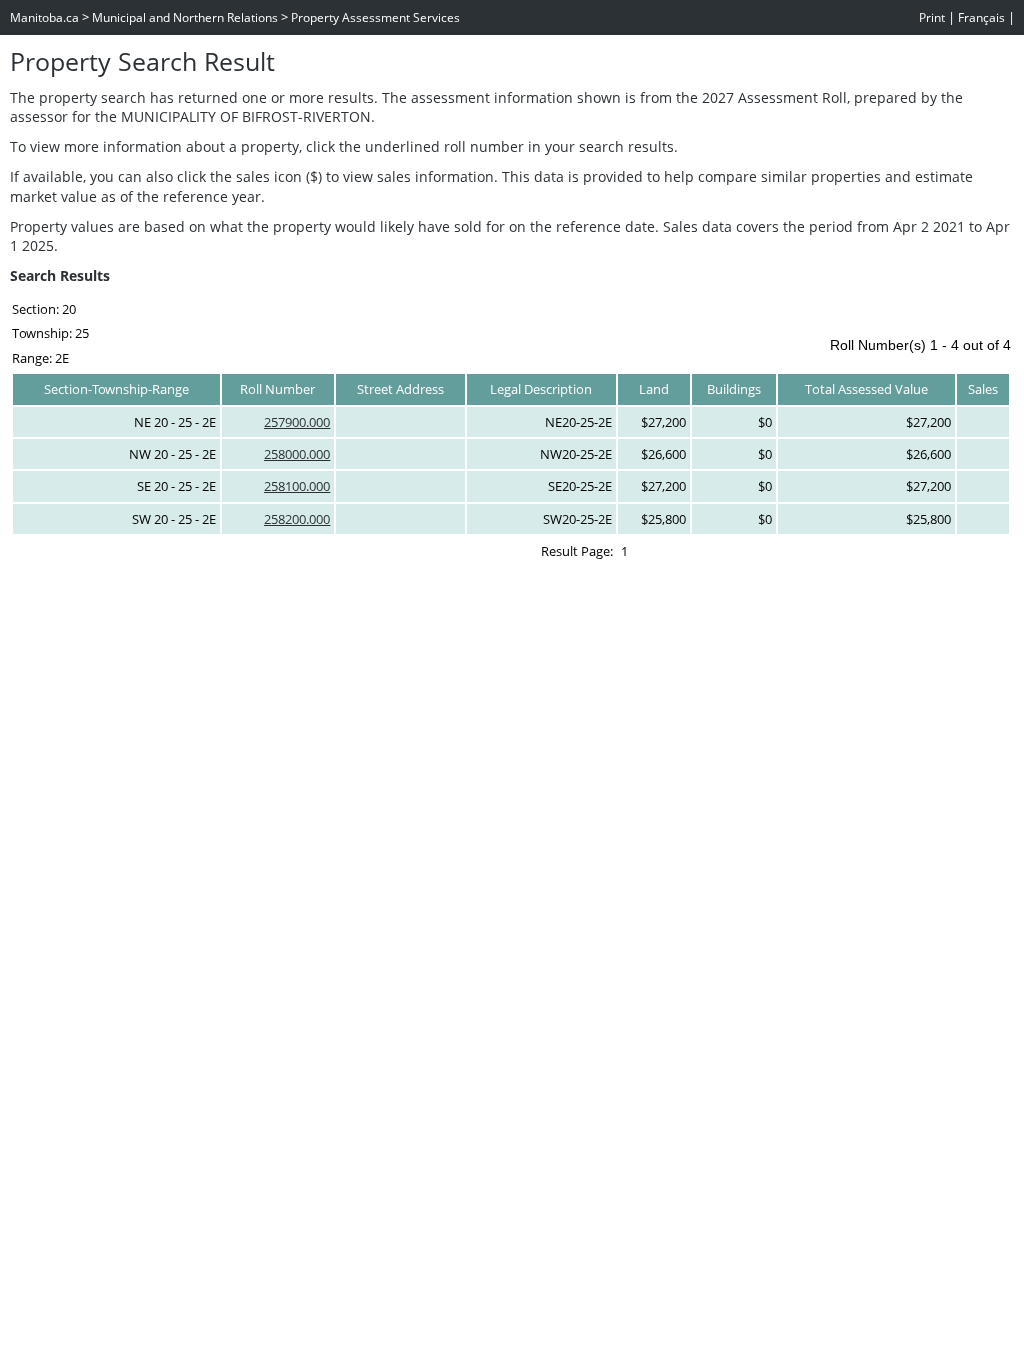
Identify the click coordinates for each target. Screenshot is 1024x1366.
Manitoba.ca (44, 17)
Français (981, 17)
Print (932, 17)
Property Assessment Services (375, 17)
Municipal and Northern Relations (185, 17)
